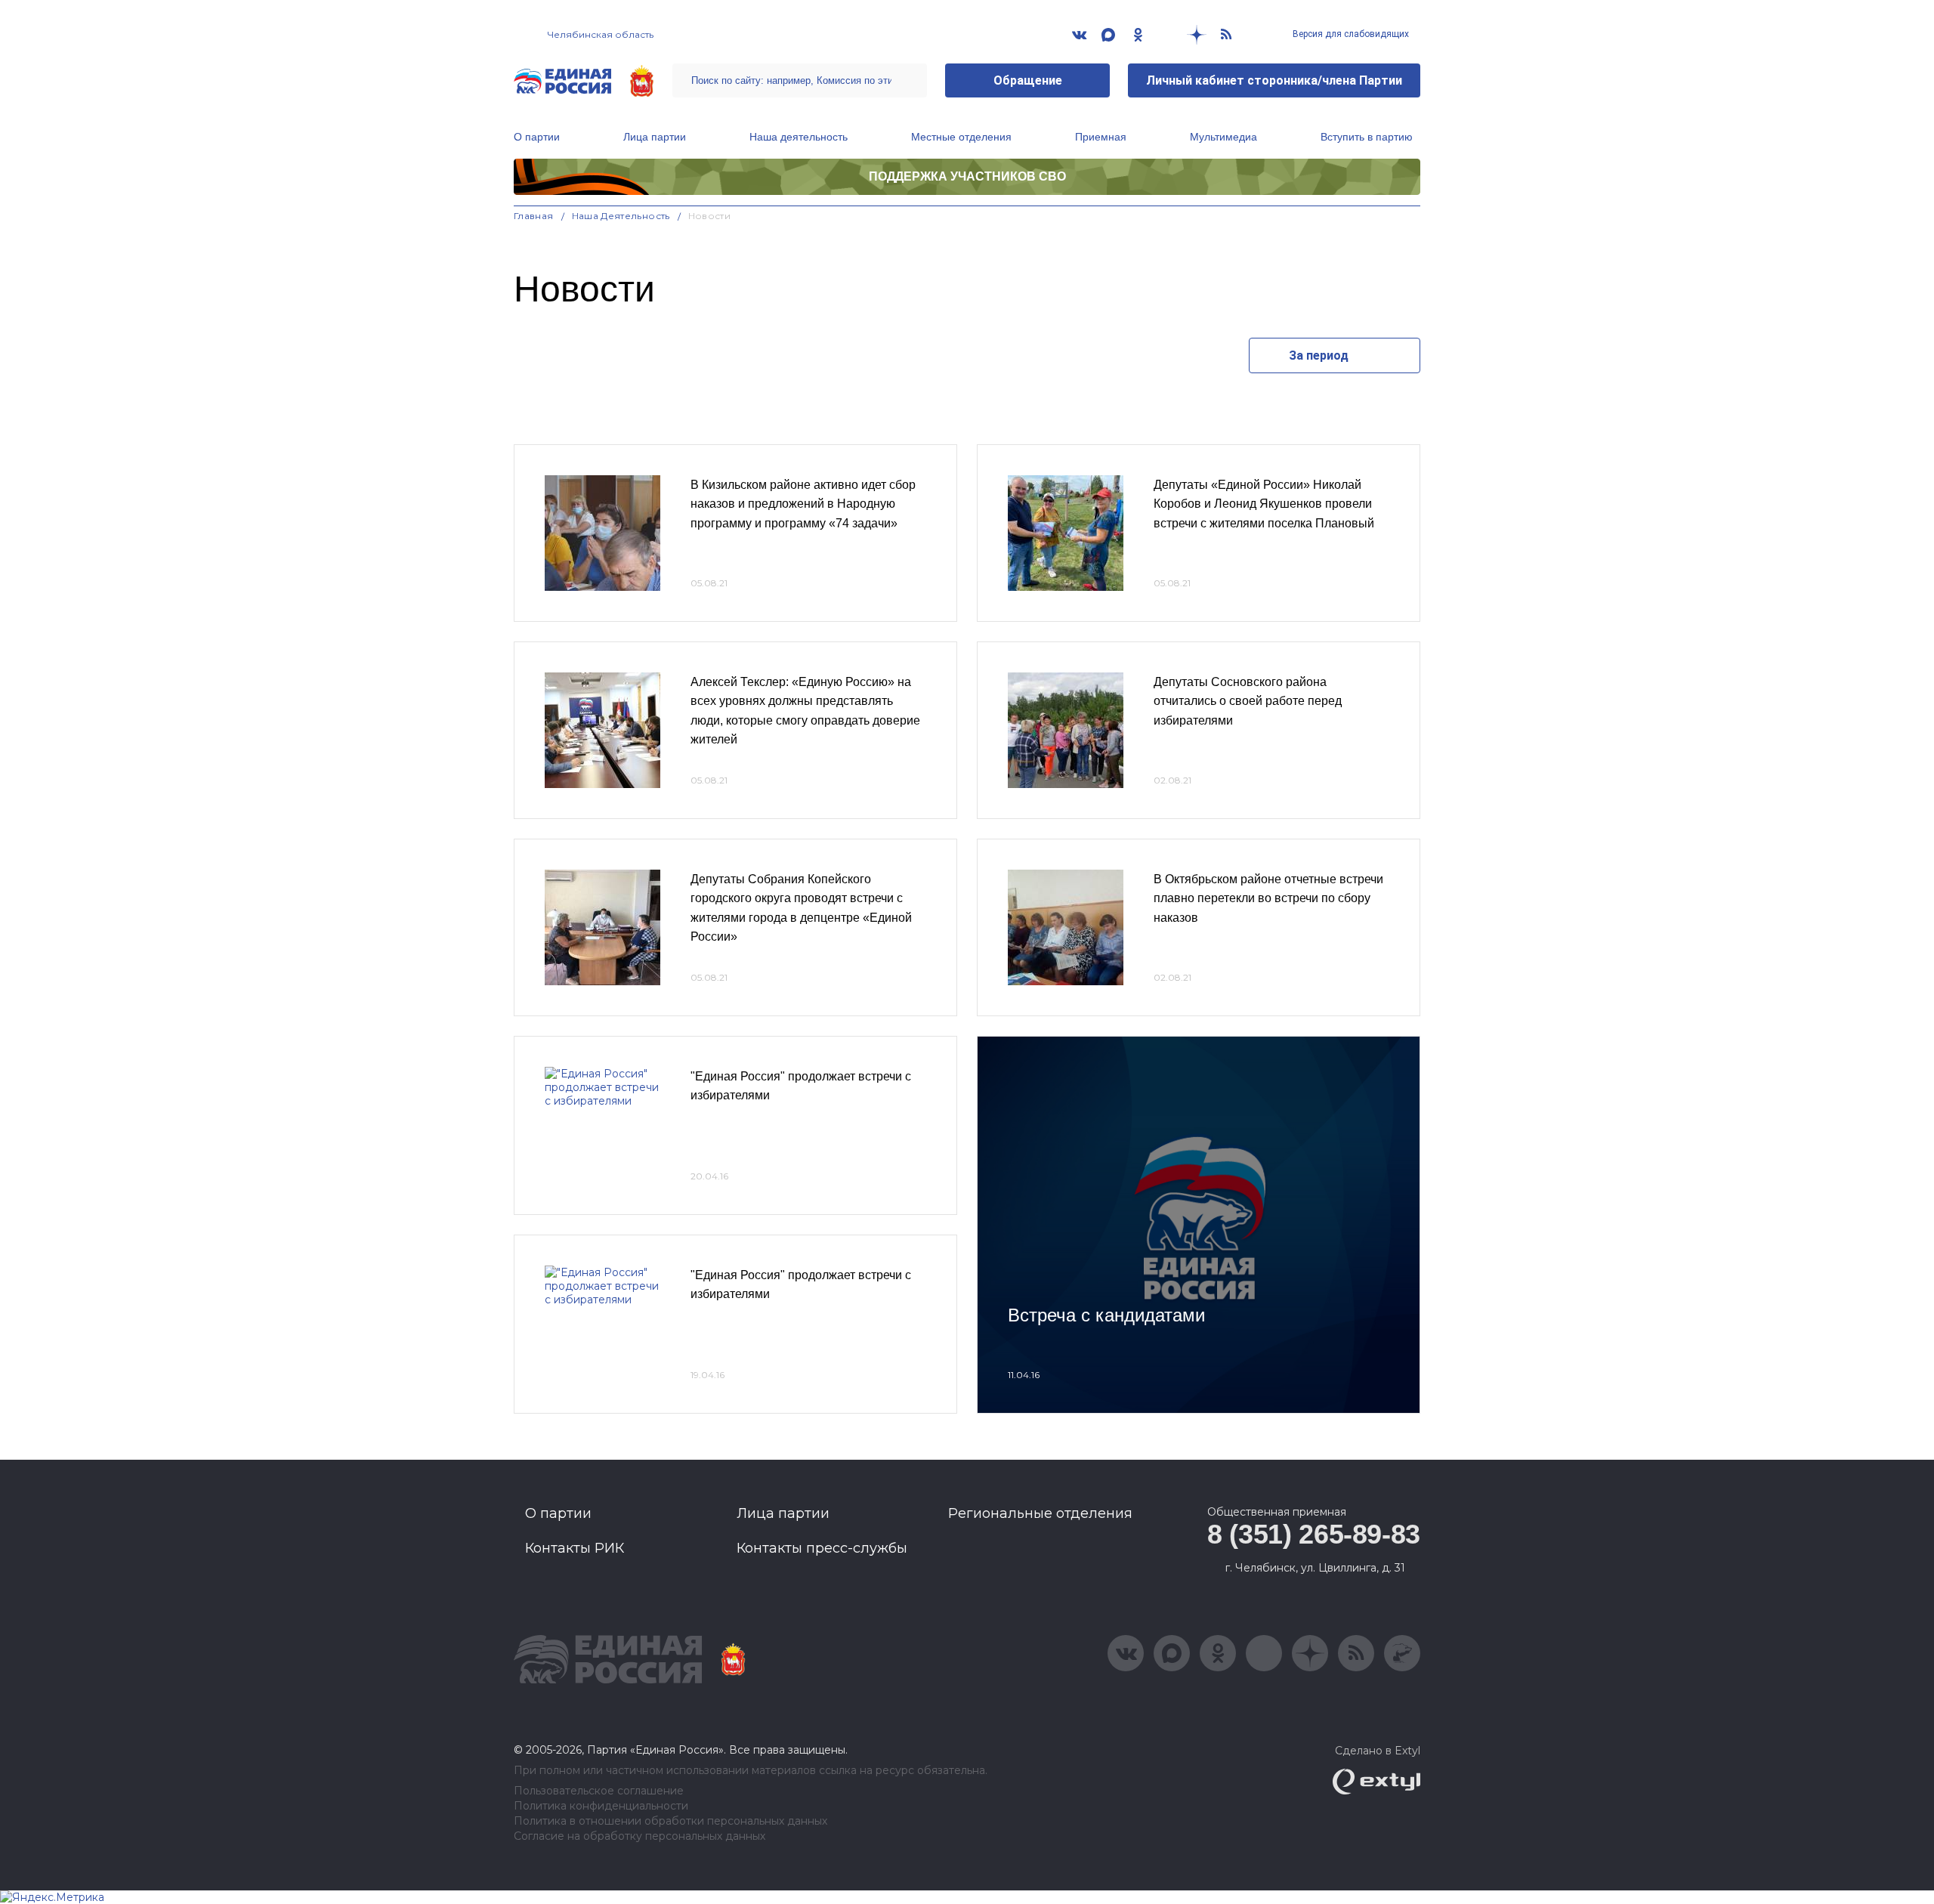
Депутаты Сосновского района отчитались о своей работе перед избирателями (1248, 701)
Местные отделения (961, 137)
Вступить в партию (1367, 137)
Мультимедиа (1223, 137)
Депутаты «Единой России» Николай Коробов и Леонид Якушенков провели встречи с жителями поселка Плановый (1264, 504)
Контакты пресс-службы (822, 1548)
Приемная (1101, 137)
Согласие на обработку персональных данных (640, 1836)
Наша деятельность (799, 137)
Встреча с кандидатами (1106, 1315)
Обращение (1028, 80)
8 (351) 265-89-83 (1314, 1534)
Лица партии (655, 137)
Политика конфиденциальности (601, 1806)
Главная (534, 216)
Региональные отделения (1040, 1513)
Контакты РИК (575, 1548)
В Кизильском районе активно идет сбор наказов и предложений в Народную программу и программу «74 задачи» (803, 504)
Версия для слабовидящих (1350, 34)
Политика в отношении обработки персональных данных (670, 1821)
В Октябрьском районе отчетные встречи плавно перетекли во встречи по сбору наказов (1268, 898)
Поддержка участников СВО (967, 176)
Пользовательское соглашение (599, 1791)
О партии (537, 137)
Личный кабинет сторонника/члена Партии (1274, 80)
